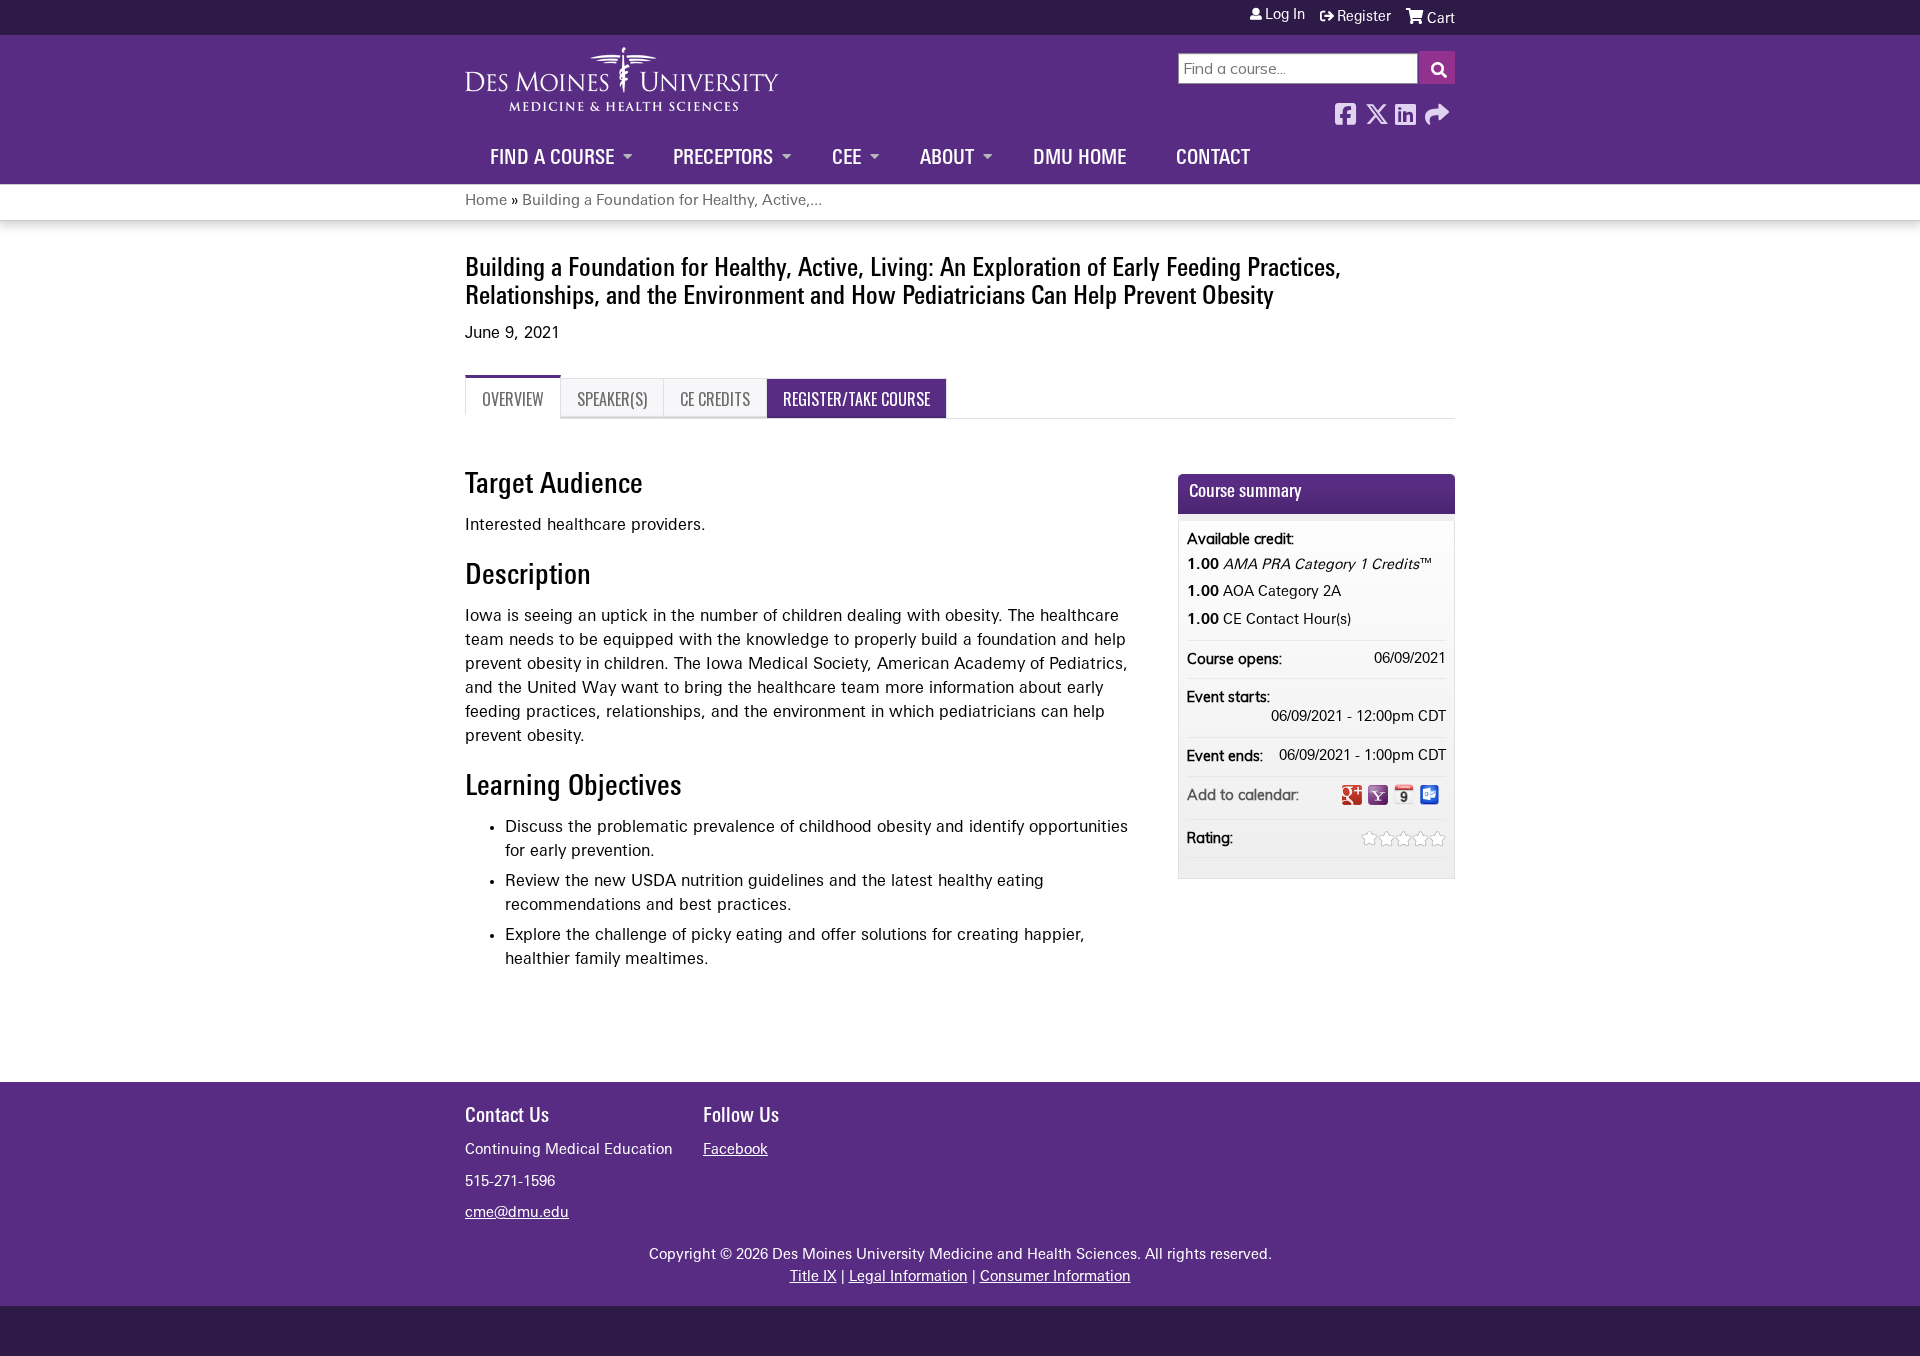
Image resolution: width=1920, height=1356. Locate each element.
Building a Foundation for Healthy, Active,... (672, 201)
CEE (846, 159)
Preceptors (723, 159)
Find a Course (552, 159)
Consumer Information (1055, 1277)
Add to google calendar (1352, 795)
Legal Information (908, 1277)
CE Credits (715, 399)
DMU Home (1079, 159)
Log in (1285, 16)
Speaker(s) (612, 399)
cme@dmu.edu (517, 1213)
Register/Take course (856, 399)
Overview (513, 399)
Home (486, 201)
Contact (1213, 159)
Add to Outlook (1430, 795)
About (947, 159)
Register (1364, 17)
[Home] (622, 79)
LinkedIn (1405, 109)
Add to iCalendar (1404, 794)
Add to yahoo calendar (1378, 795)
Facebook (1345, 109)
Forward (1435, 109)
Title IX (813, 1277)
